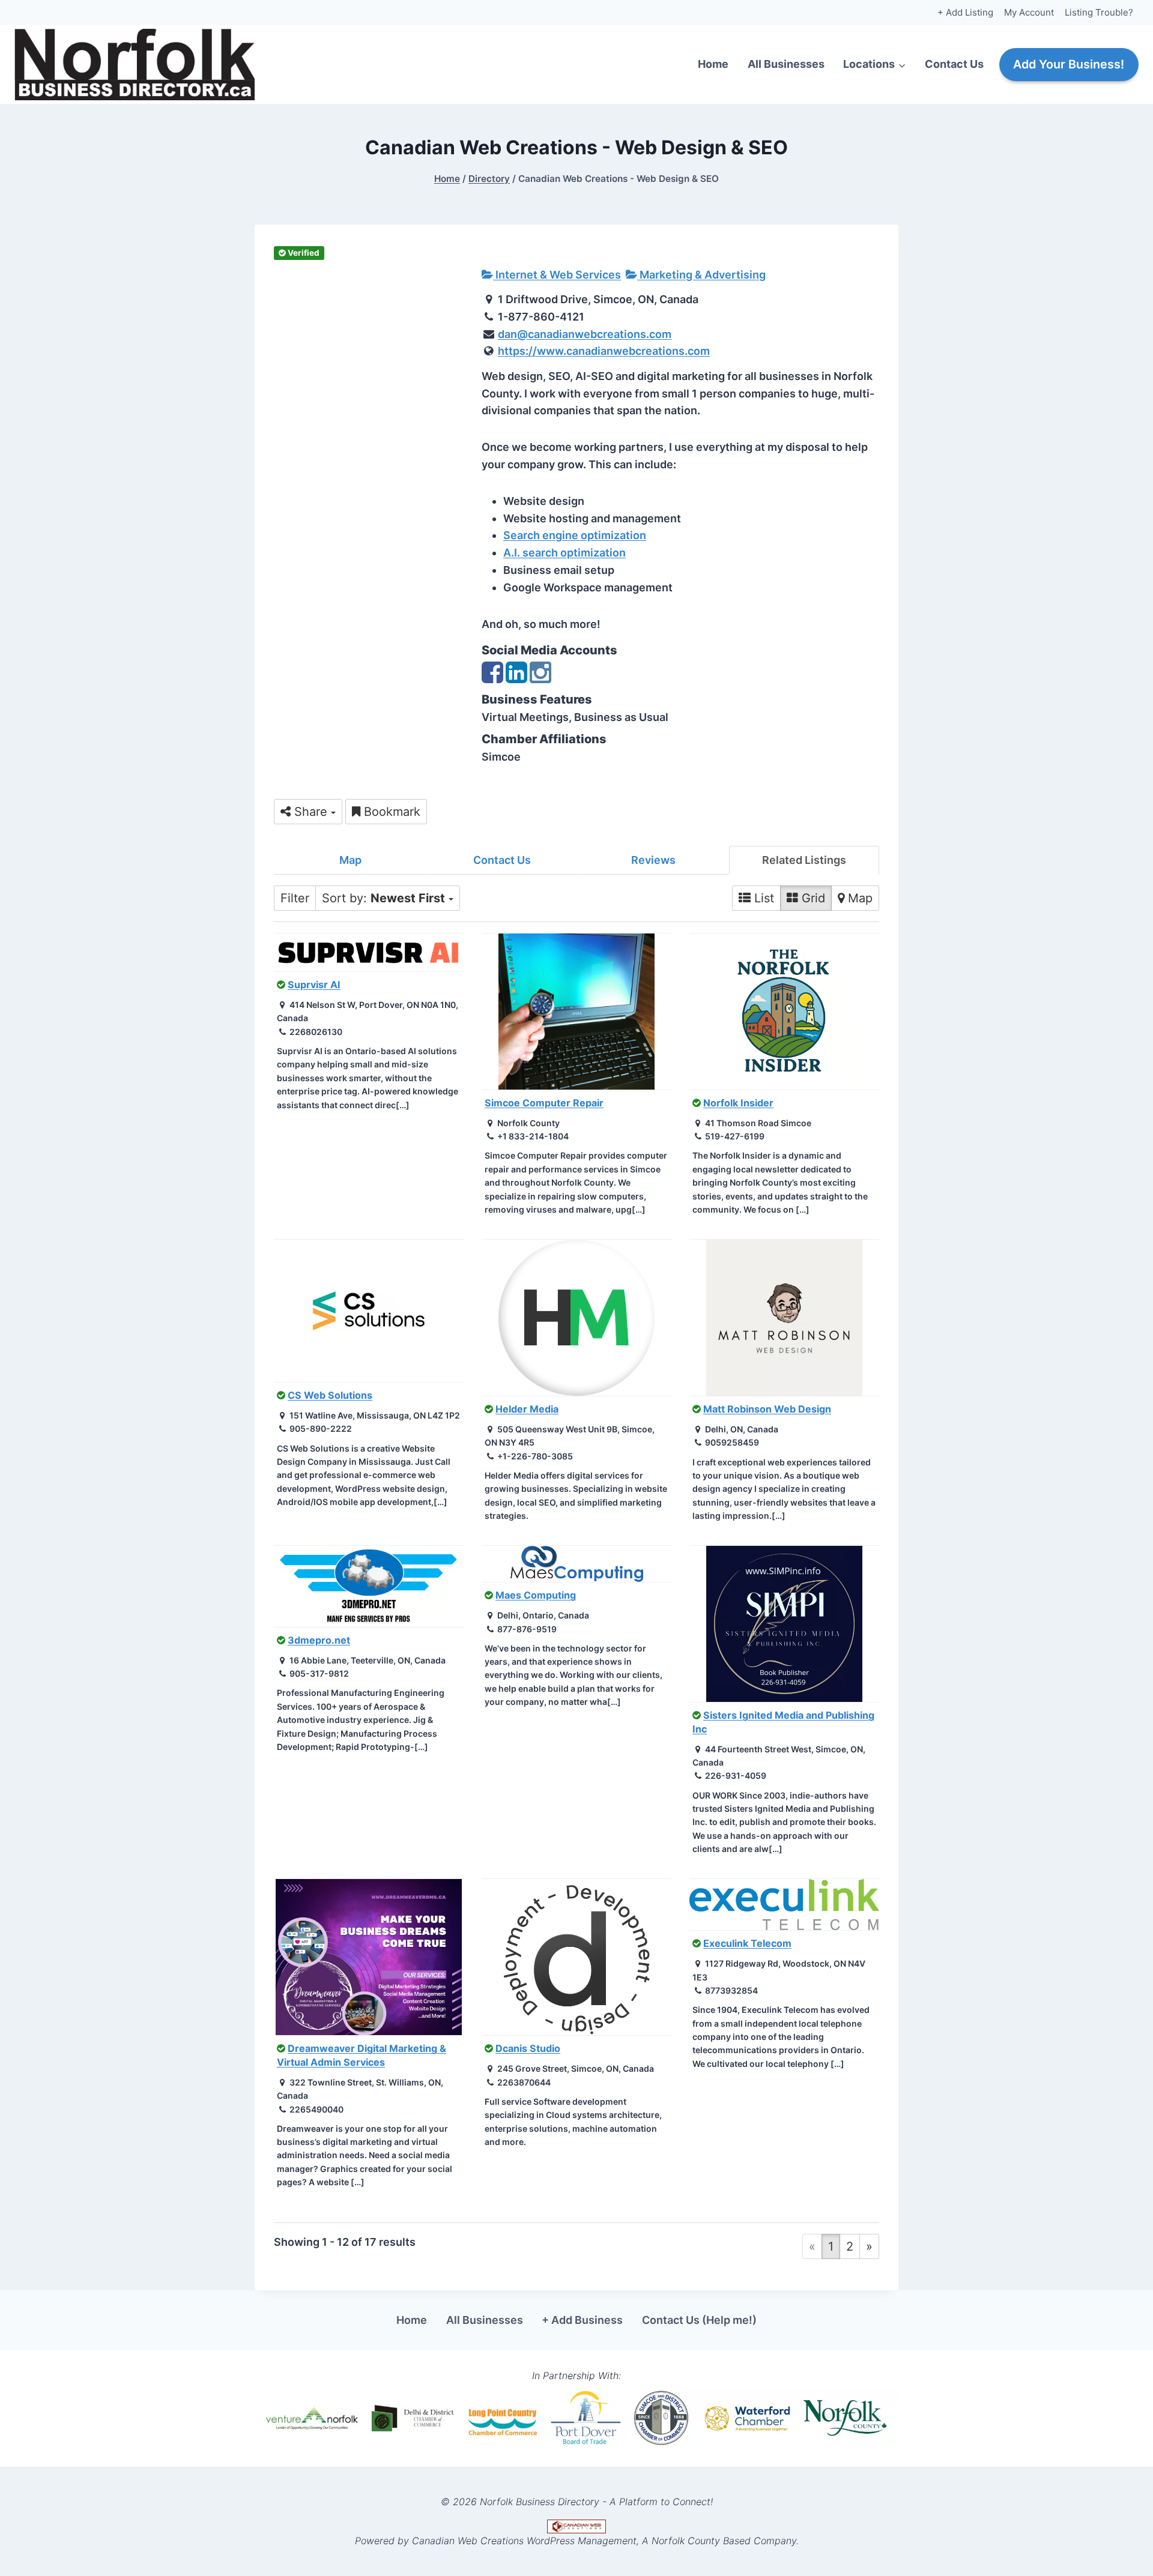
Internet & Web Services (557, 275)
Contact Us (954, 64)
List (762, 898)
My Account (1029, 12)
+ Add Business (582, 2320)
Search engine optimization (575, 535)
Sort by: (383, 898)
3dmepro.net (319, 1640)
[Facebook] (492, 678)
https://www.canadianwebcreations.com (604, 351)
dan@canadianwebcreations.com (585, 334)
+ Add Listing (965, 12)
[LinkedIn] (516, 678)
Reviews (653, 860)
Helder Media (527, 1409)
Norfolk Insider (738, 1103)
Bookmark (390, 812)
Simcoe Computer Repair (544, 1103)
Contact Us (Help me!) (699, 2320)
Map (350, 860)
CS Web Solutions (330, 1395)
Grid (812, 898)
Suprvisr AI (314, 985)
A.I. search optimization (564, 553)
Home (713, 64)
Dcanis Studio (528, 2048)
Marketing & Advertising (701, 275)
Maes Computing (536, 1595)
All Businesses (786, 64)
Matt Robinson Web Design (767, 1409)
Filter (295, 898)
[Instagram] (540, 678)
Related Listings (804, 860)
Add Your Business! (1069, 64)
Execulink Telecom (747, 1943)
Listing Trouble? (1099, 12)
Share (311, 812)
